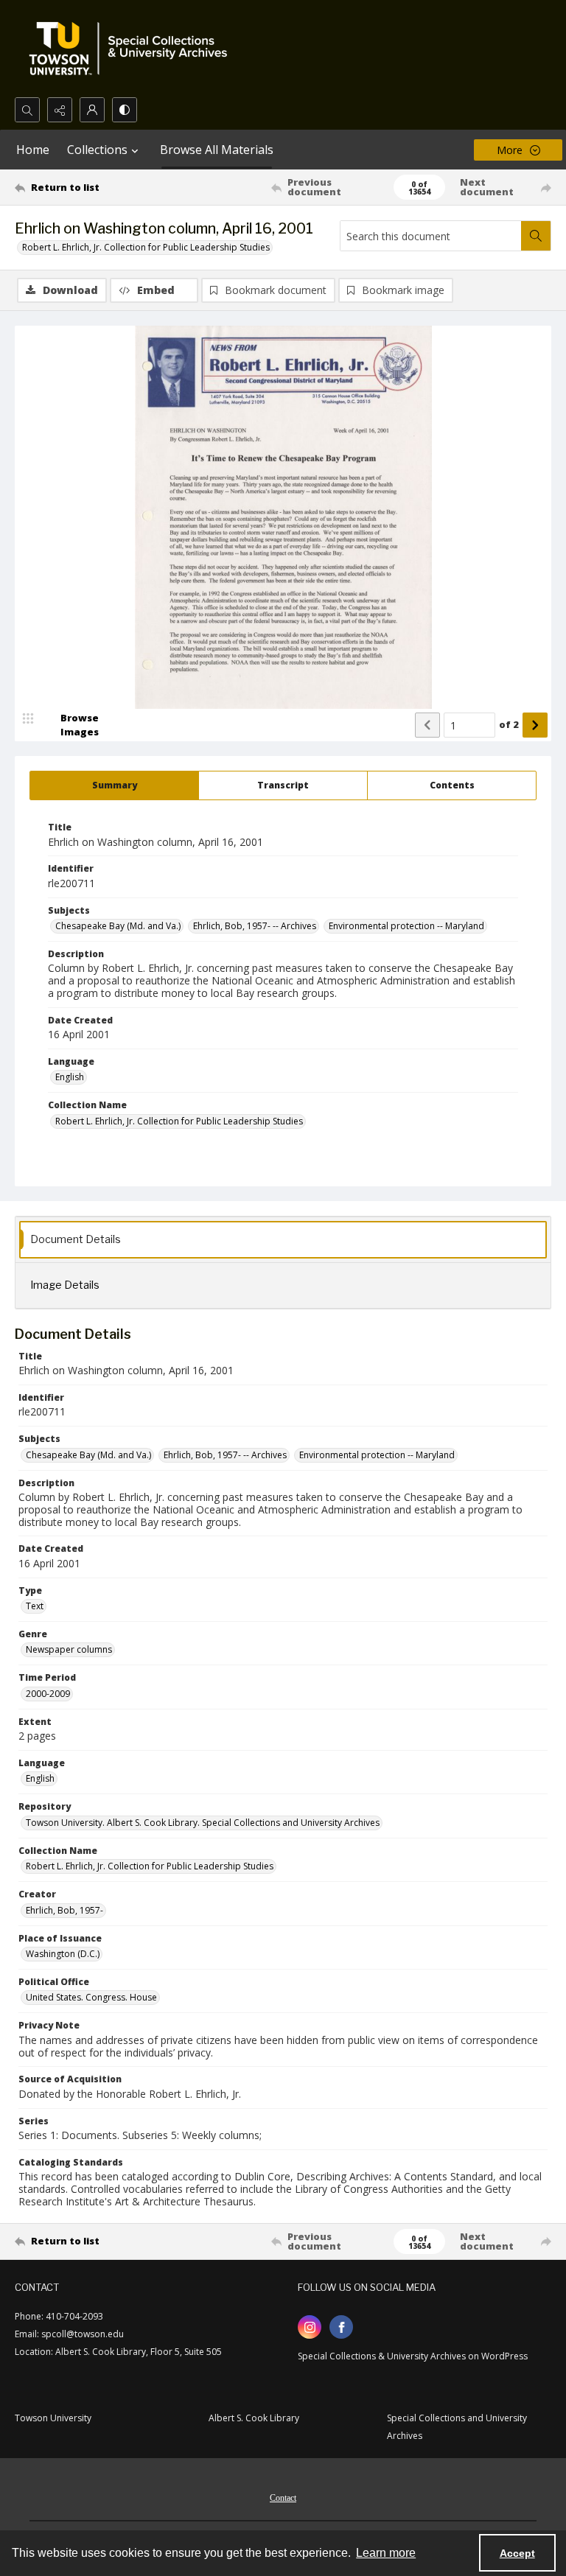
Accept (517, 2553)
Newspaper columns (69, 1649)
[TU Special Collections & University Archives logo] (133, 49)
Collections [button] (97, 150)
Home (33, 150)
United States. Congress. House (91, 1997)
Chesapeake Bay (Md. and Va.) (118, 926)
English (70, 1077)
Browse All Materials (217, 150)
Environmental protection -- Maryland (406, 926)
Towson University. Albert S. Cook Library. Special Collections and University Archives (203, 1823)
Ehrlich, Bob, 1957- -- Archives (255, 926)
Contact (283, 2498)
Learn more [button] (386, 2553)
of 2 (509, 724)
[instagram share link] (310, 2327)
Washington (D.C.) (63, 1954)
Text (35, 1606)
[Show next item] (535, 725)
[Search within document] (536, 236)
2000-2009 (48, 1694)
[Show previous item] (427, 725)
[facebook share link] (341, 2327)
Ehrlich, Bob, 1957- (64, 1910)
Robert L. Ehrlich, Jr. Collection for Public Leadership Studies (146, 247)
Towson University (53, 2418)
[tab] (114, 785)
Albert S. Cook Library (254, 2418)
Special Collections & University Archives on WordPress (413, 2356)
